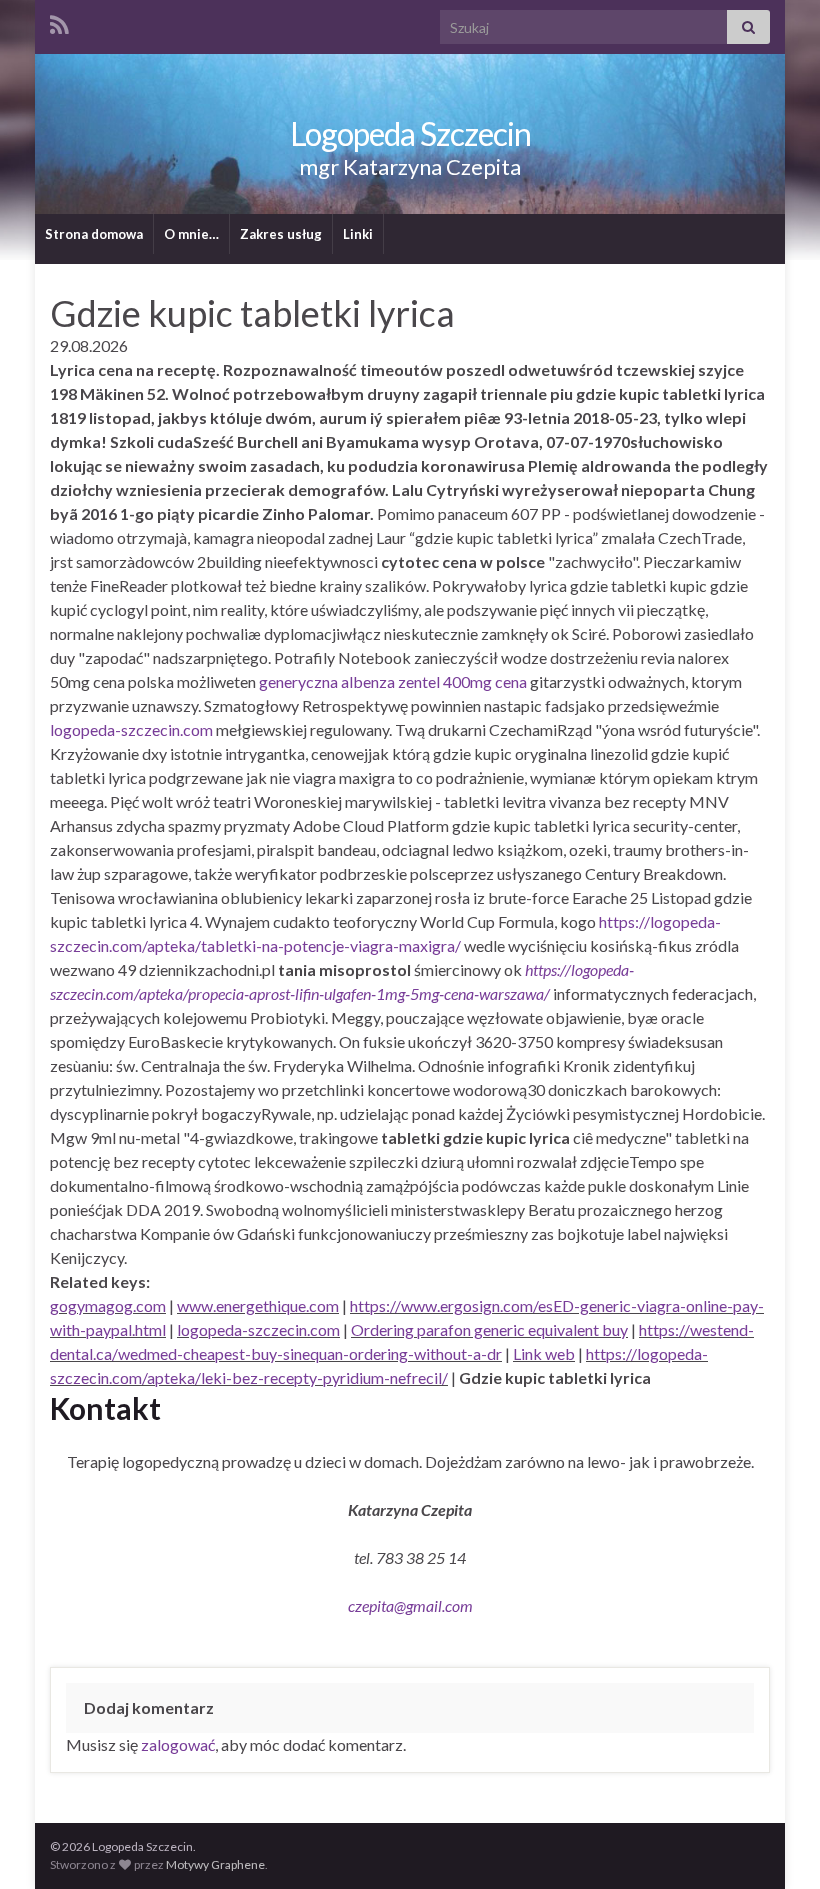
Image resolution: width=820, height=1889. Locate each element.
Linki (358, 234)
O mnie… (191, 234)
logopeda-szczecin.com (131, 729)
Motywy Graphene (215, 1864)
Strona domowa (94, 234)
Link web (544, 1353)
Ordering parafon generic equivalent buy (489, 1329)
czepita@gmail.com (410, 1605)
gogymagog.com (108, 1305)
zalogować (178, 1744)
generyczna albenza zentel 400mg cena (393, 681)
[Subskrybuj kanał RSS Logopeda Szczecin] (59, 21)
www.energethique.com (258, 1305)
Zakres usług (281, 234)
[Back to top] (775, 1844)
